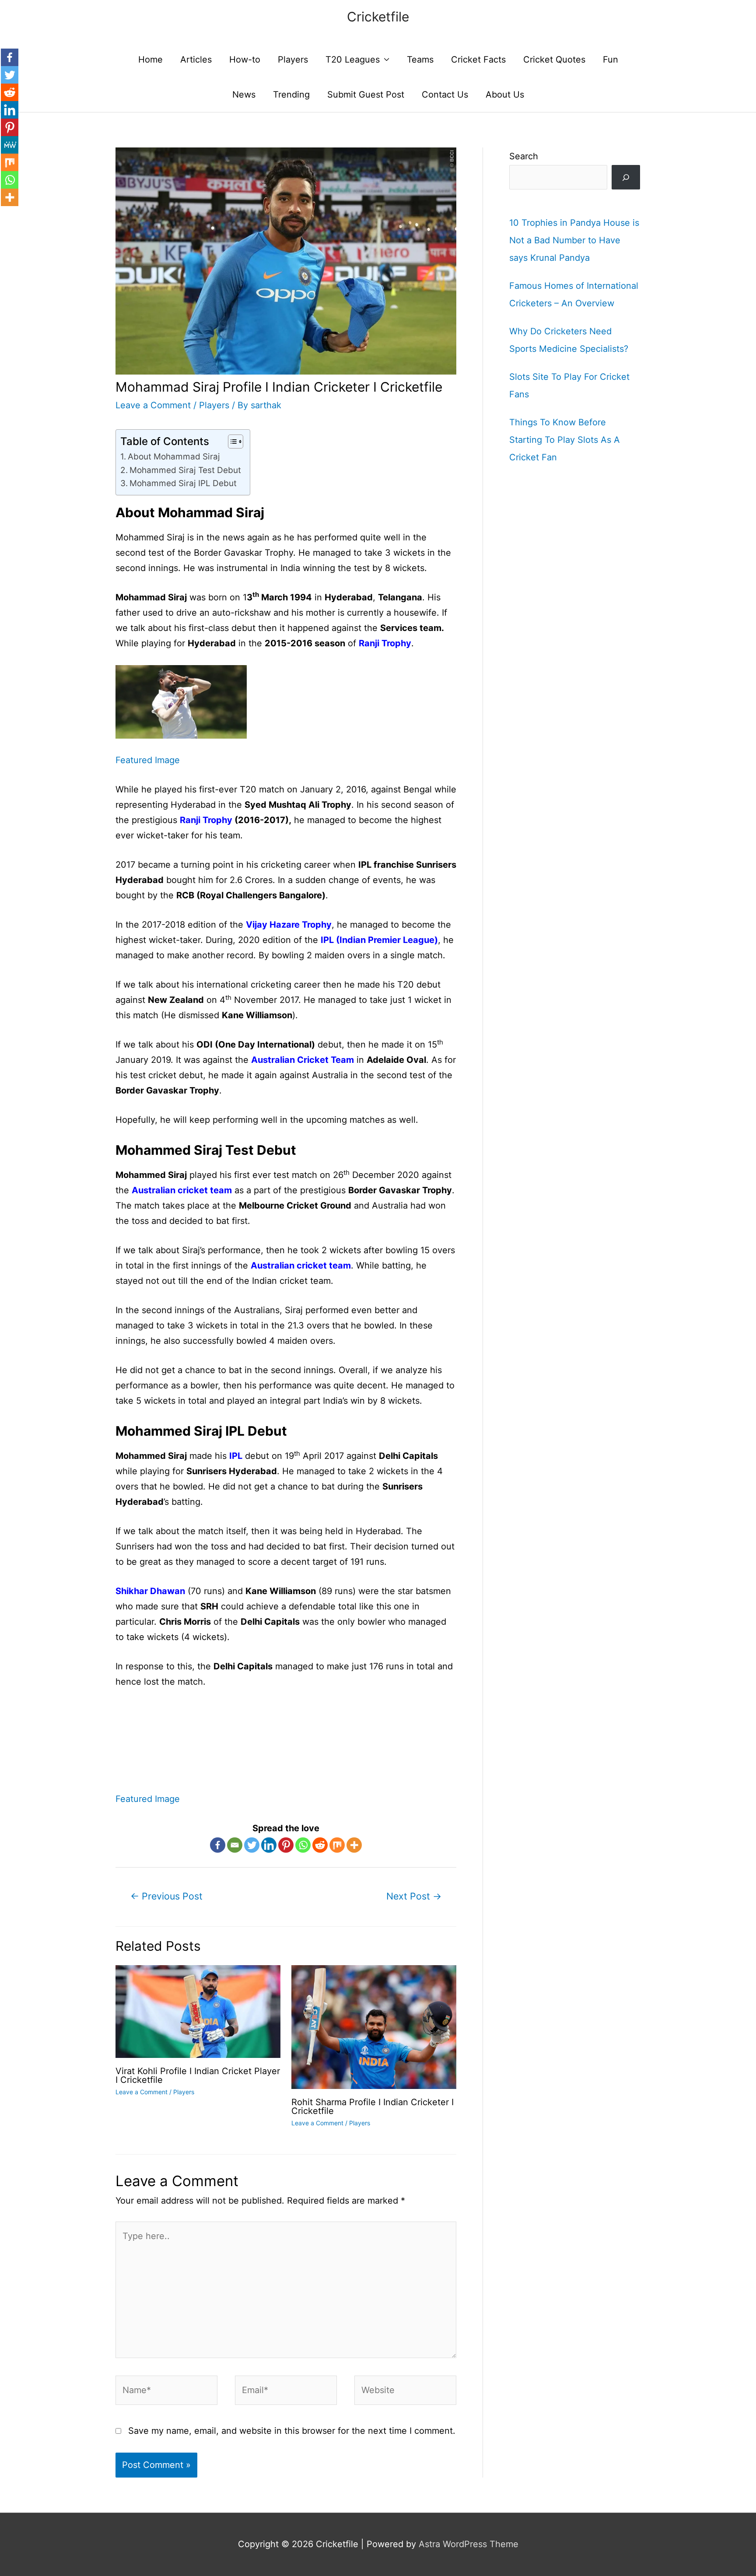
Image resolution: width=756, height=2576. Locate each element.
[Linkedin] (269, 1845)
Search (524, 156)
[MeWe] (10, 145)
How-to (245, 60)
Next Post (414, 1896)
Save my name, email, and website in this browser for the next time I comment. (292, 2431)
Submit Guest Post (366, 95)
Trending (291, 95)
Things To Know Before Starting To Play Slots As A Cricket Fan (565, 440)
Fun (611, 60)
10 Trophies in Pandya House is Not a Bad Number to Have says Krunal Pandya (574, 240)
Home (150, 60)
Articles (196, 60)
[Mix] (337, 1845)
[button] (231, 442)
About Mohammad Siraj (175, 457)
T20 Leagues (353, 60)
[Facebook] (218, 1845)
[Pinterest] (286, 1845)
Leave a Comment (153, 405)
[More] (354, 1845)
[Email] (235, 1845)
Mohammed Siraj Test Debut (185, 470)
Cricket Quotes (554, 60)
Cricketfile (378, 17)
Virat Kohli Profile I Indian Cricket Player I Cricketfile (198, 2075)
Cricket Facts (478, 60)
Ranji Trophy (206, 820)
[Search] (626, 177)
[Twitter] (252, 1845)
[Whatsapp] (303, 1845)
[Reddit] (320, 1845)
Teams (420, 60)
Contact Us (445, 95)
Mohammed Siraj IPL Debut (183, 483)
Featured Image (148, 760)
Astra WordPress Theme (469, 2544)
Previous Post (166, 1896)
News (244, 95)
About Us (505, 95)
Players (293, 60)
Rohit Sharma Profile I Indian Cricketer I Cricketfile (373, 2106)
